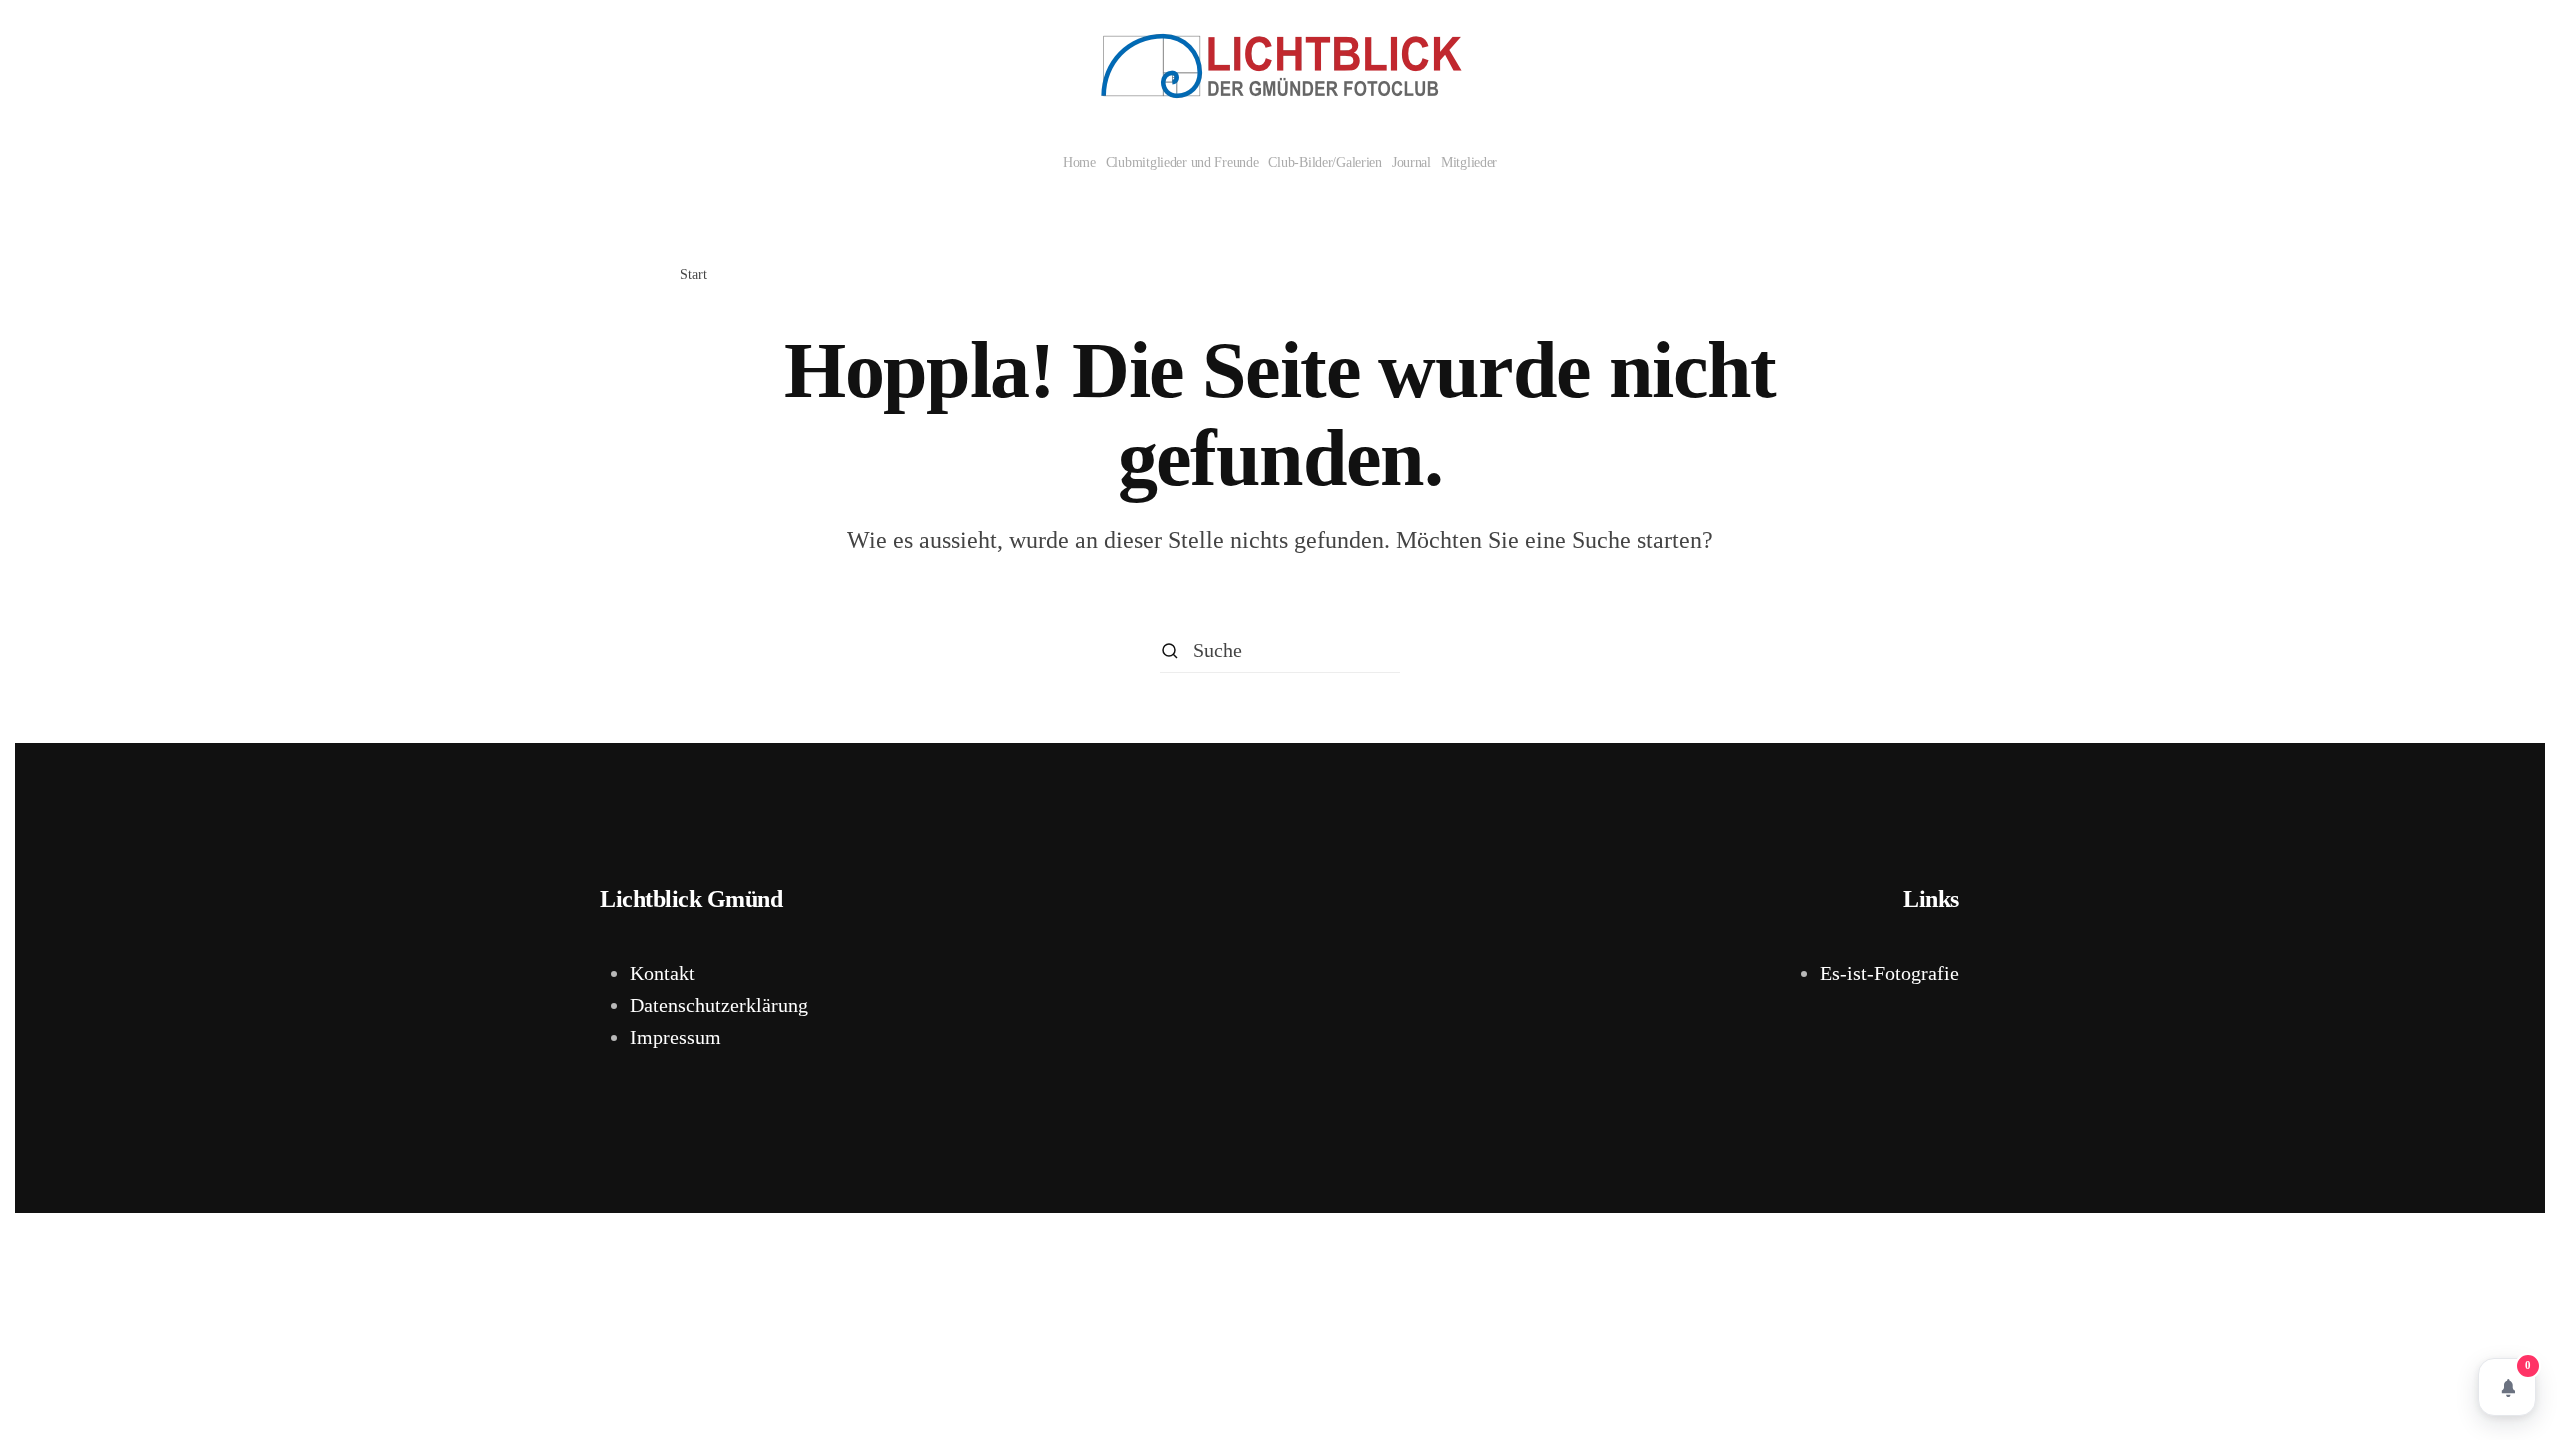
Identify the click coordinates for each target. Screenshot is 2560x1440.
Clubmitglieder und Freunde (1182, 162)
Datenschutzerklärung (719, 1005)
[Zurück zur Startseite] (1280, 66)
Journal (1411, 162)
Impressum (675, 1037)
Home (1079, 162)
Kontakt (662, 973)
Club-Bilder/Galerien (1324, 162)
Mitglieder (1469, 162)
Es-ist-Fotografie (1889, 973)
